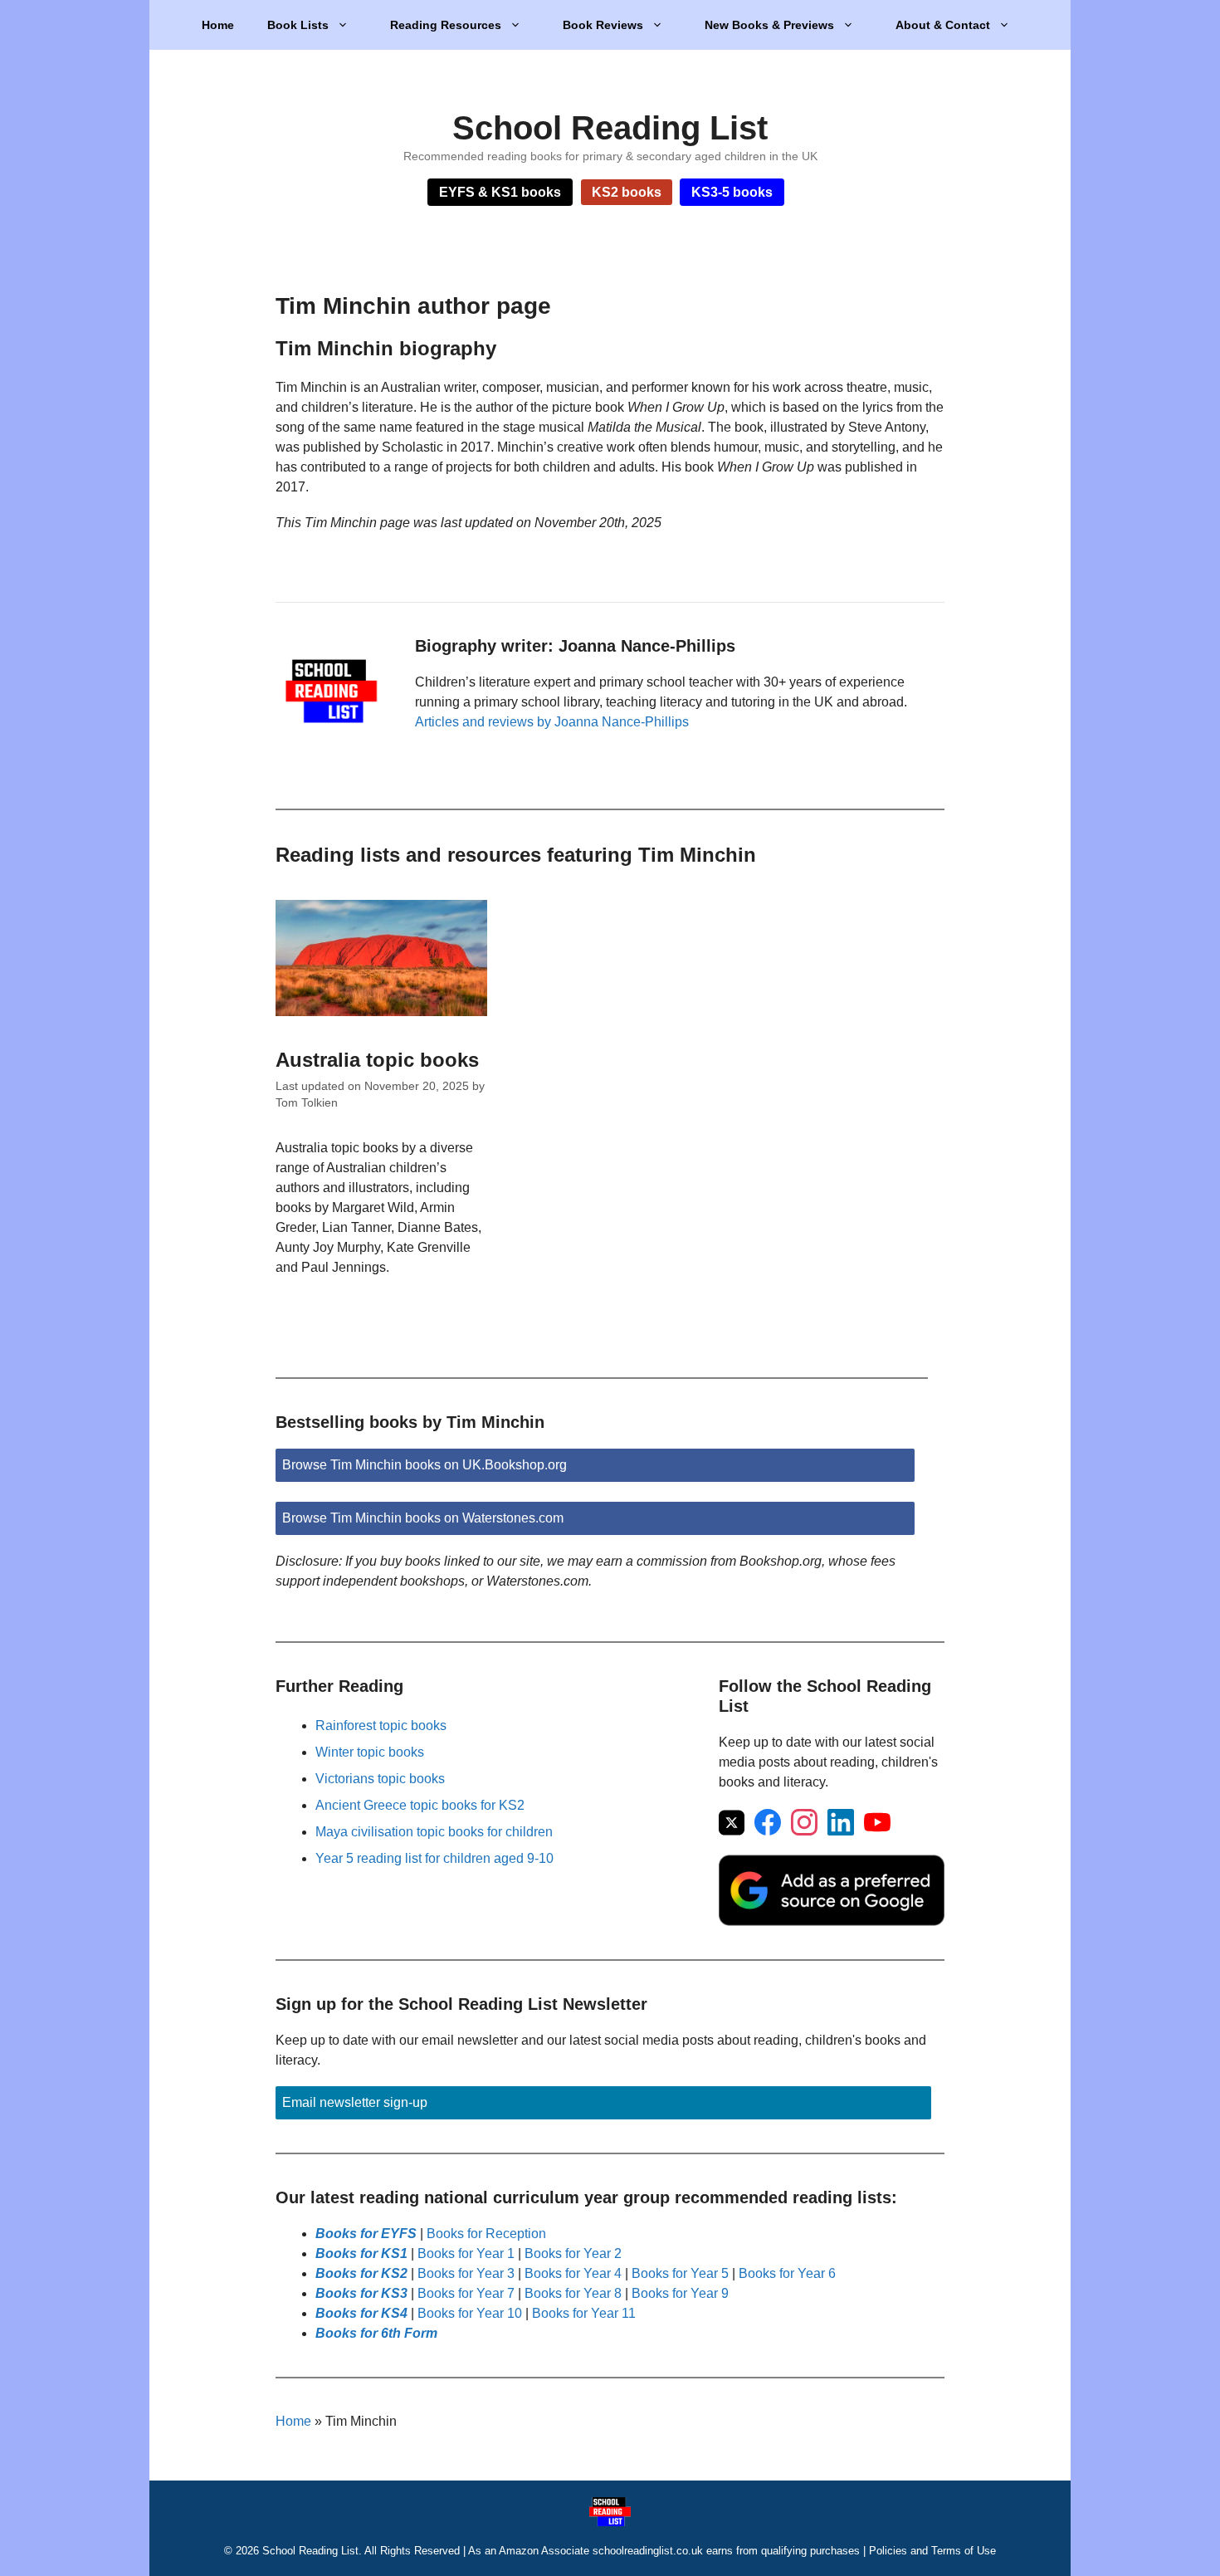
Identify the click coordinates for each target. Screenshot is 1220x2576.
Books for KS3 (361, 2293)
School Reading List (610, 128)
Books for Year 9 (680, 2293)
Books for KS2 (361, 2273)
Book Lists (298, 25)
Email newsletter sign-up (355, 2102)
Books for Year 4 (573, 2273)
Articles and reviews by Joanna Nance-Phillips (552, 722)
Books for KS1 (361, 2253)
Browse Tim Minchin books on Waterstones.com (423, 1518)
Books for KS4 (361, 2313)
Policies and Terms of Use (932, 2551)
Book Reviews (603, 25)
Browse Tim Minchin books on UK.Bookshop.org (425, 1465)
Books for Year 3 (466, 2273)
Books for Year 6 (787, 2273)
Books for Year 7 (466, 2293)
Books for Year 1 (466, 2253)
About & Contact (943, 25)
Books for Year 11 (584, 2313)
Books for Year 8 (573, 2293)
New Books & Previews (769, 25)
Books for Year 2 (573, 2253)
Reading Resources (446, 25)
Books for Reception (486, 2234)
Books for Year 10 (470, 2313)
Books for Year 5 (680, 2273)
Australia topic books (377, 1060)
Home (218, 25)
